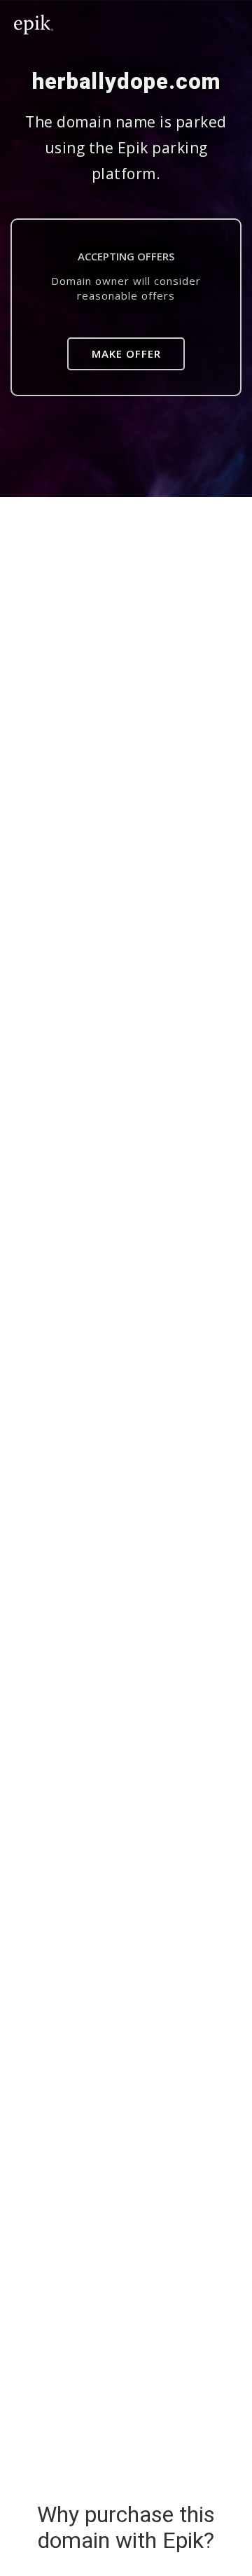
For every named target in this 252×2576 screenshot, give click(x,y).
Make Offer (126, 353)
